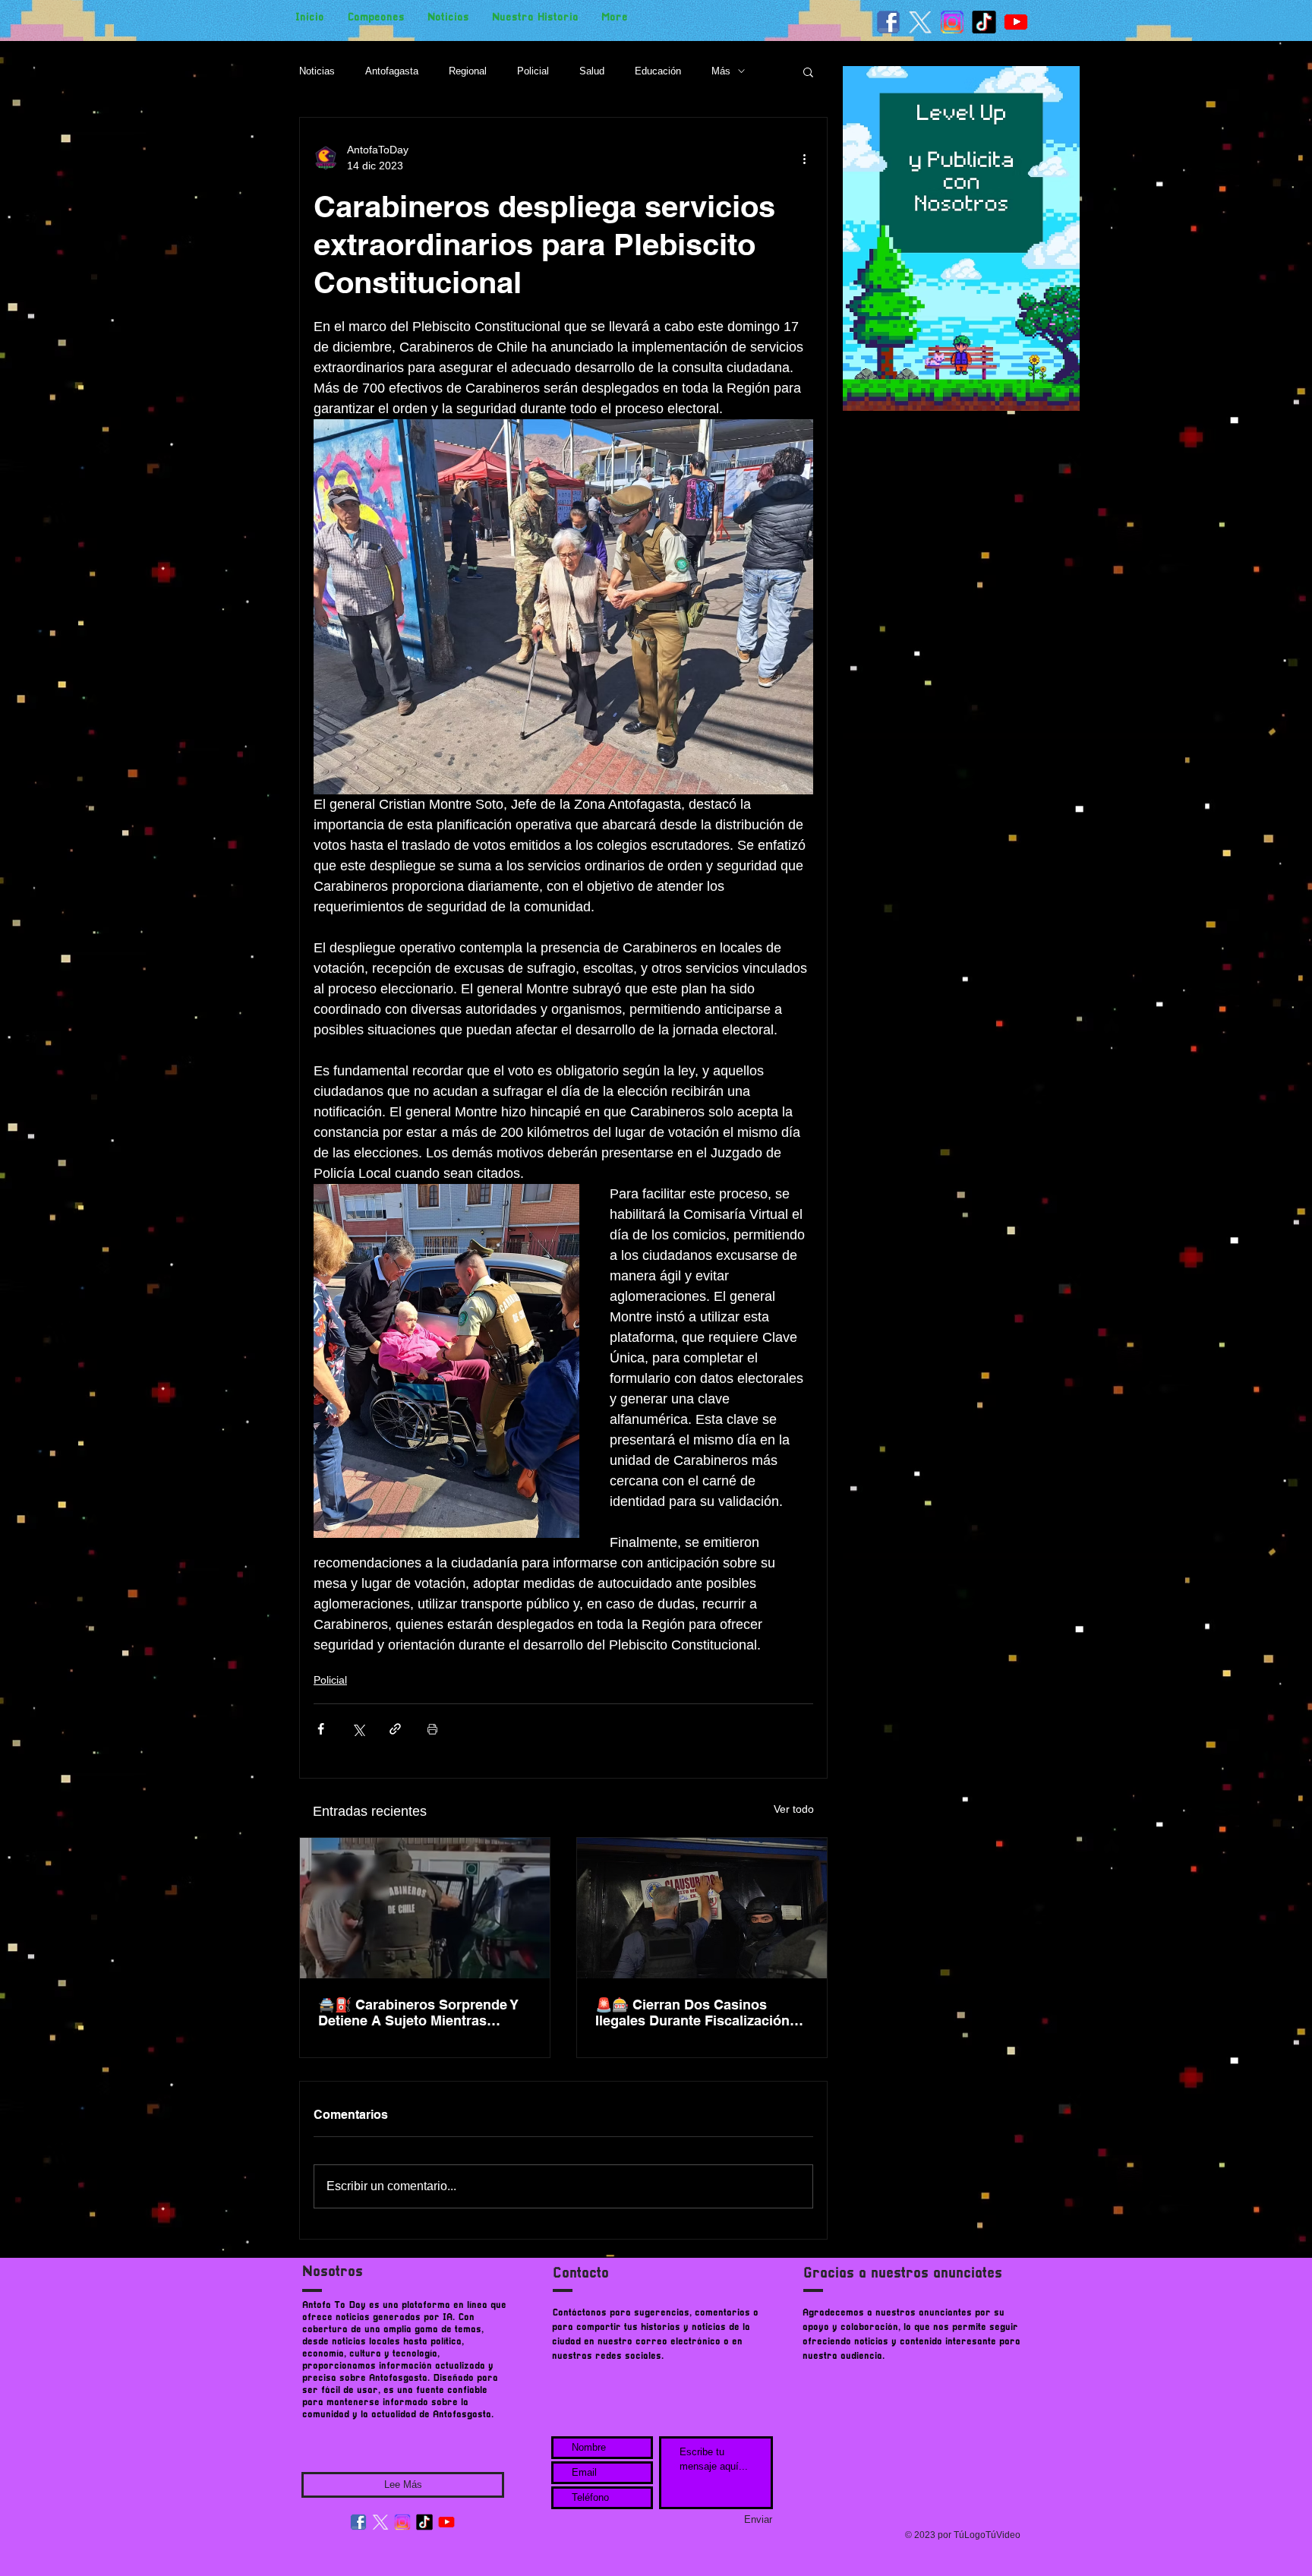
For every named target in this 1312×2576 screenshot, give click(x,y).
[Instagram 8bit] (952, 22)
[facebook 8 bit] (888, 22)
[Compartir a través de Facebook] (321, 1729)
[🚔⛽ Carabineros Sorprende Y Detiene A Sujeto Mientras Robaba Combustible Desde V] (425, 1908)
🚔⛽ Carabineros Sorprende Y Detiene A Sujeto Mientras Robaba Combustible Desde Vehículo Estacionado (418, 2012)
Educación (658, 71)
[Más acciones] (804, 158)
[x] (920, 22)
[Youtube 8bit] (1016, 22)
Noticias (317, 71)
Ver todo (794, 1809)
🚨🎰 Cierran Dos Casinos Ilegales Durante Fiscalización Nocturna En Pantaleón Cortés (694, 2012)
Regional (468, 71)
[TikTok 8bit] (984, 22)
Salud (592, 71)
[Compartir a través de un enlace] (395, 1729)
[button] (808, 71)
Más (721, 71)
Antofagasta (392, 71)
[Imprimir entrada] (432, 1729)
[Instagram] (402, 2522)
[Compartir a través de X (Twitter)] (358, 1729)
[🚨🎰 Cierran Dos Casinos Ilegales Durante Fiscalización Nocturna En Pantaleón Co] (702, 1908)
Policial (533, 71)
